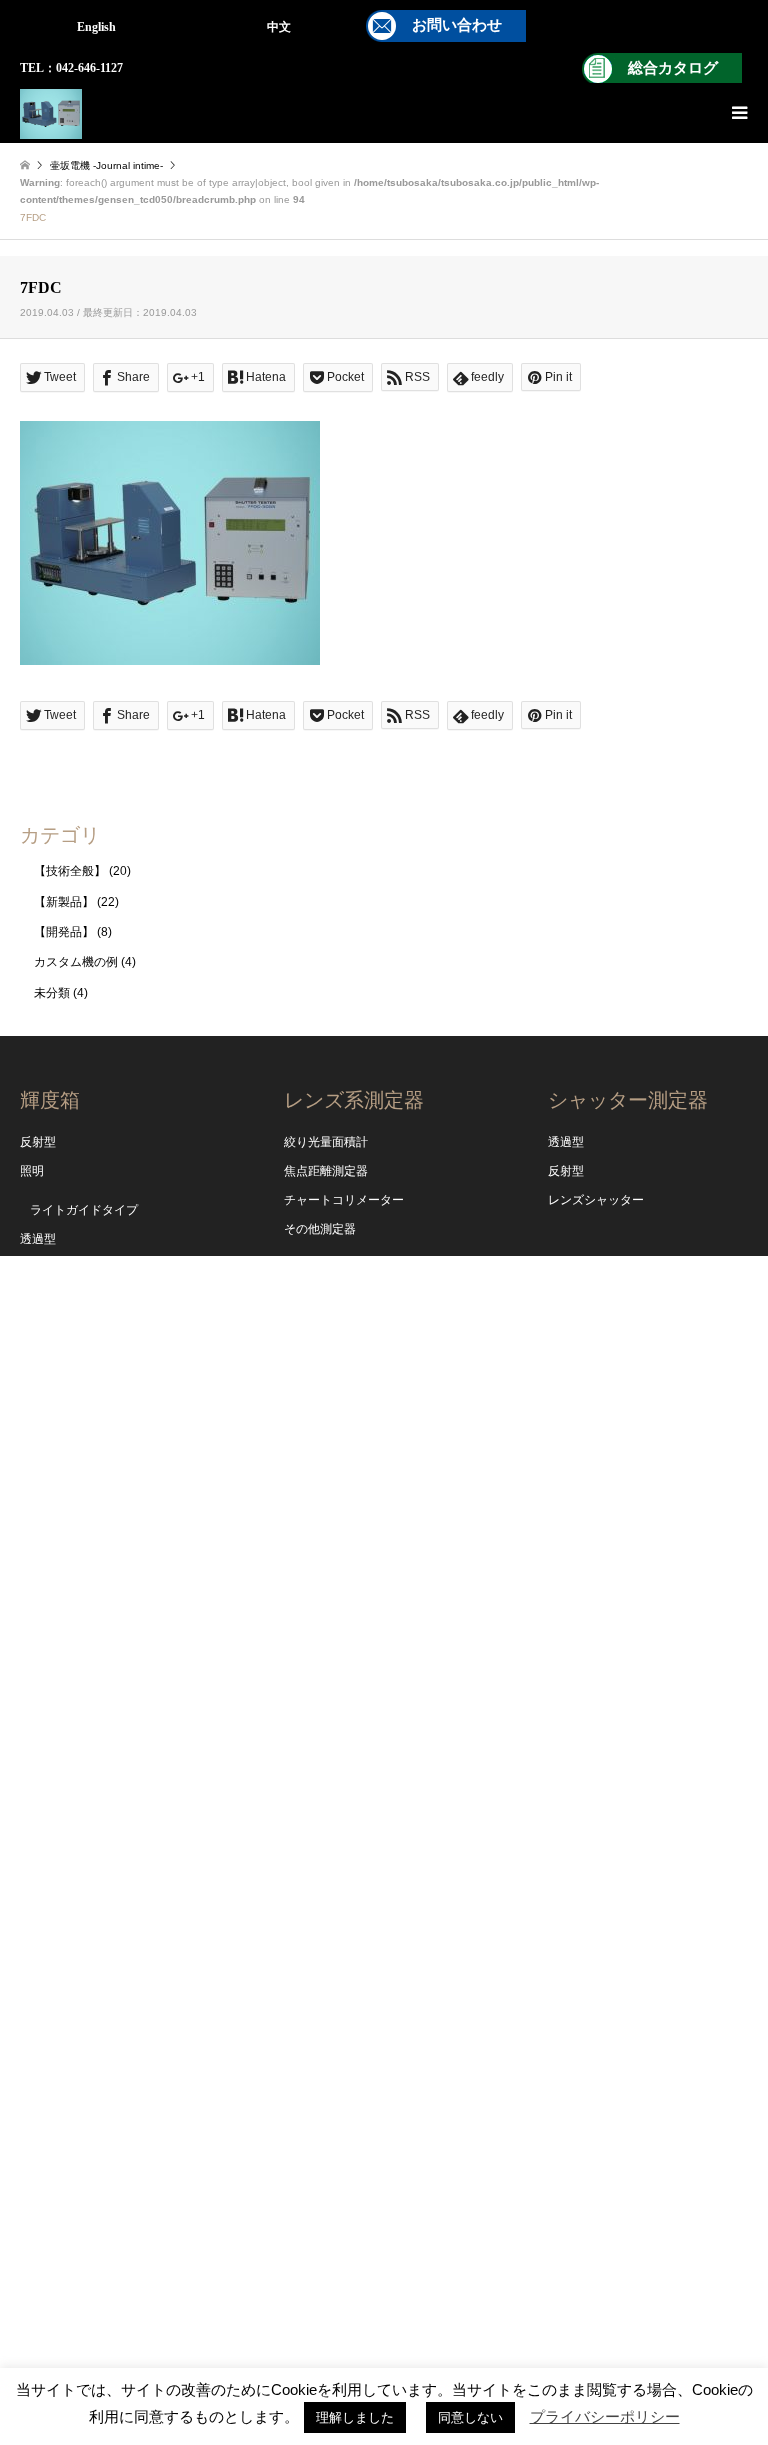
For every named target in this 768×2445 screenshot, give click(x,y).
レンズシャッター (596, 1200)
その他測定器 (320, 1229)
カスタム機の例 (76, 962)
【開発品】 (64, 932)
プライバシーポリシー (605, 2416)
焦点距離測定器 (326, 1171)
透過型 (38, 1239)
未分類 (52, 993)
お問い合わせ (457, 25)
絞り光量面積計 (326, 1142)
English (96, 27)
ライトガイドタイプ (84, 1210)
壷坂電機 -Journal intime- (106, 165)
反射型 (38, 1142)
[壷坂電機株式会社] (51, 113)
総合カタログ (673, 68)
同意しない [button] (470, 2417)
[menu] (738, 113)
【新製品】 (64, 902)
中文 (279, 27)
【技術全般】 (70, 871)
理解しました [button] (355, 2417)
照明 (32, 1171)
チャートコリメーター (344, 1200)
